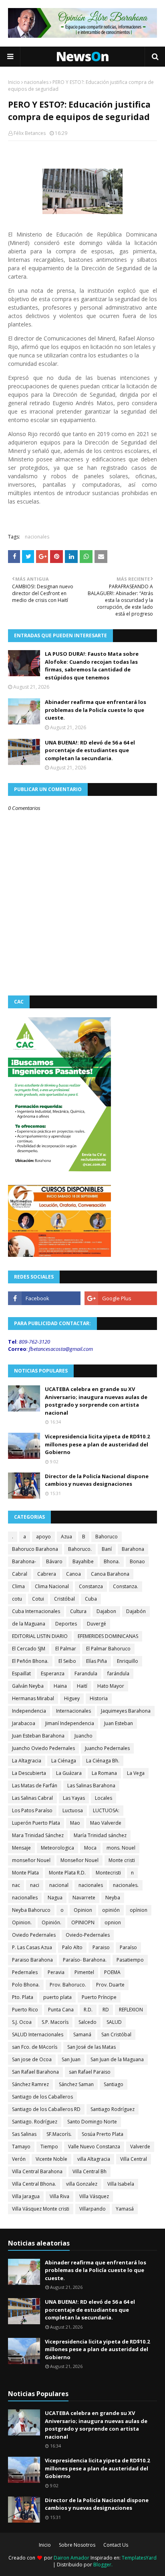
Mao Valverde (106, 1823)
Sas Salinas (24, 2134)
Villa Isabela (121, 2184)
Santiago (114, 2084)
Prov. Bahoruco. (68, 1985)
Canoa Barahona (110, 1574)
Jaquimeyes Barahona (126, 1711)
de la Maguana (29, 1624)
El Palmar (66, 1649)
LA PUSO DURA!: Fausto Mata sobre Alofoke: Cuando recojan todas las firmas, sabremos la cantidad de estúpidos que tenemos (92, 666)
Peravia (56, 1972)
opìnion (139, 1910)
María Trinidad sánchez (100, 1835)
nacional (59, 1885)
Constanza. (126, 1586)
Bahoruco (107, 1537)
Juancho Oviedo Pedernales (43, 1748)
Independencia (29, 1711)
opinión (111, 1910)
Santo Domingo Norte (92, 2122)
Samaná (82, 2034)
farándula (118, 1673)
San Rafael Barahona (35, 2072)
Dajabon (106, 1611)
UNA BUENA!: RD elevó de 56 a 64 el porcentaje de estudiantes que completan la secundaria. (90, 750)
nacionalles (25, 1898)
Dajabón (136, 1611)
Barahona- (24, 1561)
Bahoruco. (80, 1549)
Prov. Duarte (110, 1985)
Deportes (66, 1624)
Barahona (133, 1549)
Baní (107, 1549)
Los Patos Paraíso (32, 1810)
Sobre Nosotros (77, 2545)
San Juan (71, 2059)
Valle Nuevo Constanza (94, 2147)
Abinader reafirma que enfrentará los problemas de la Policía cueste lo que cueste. (96, 710)
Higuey (72, 1698)
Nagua (55, 1898)
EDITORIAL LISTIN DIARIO (40, 1636)
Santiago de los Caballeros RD (46, 2109)
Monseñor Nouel (79, 1860)
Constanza (91, 1586)
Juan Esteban (119, 1723)
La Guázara (69, 1773)
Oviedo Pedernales (34, 1935)
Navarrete (84, 1898)
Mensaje (21, 1848)
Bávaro (54, 1561)
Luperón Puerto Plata (36, 1823)
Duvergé (97, 1624)
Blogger (102, 2565)
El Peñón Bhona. (30, 1661)
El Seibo (67, 1661)
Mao (75, 1823)
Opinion (83, 1910)
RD (106, 2010)
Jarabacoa (24, 1723)
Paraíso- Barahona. (85, 1960)
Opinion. (22, 1922)
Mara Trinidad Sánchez (38, 1835)
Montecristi (108, 1873)
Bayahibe (83, 1561)
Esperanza (53, 1673)
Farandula (86, 1673)
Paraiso (101, 1947)
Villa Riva (59, 2196)
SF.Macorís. (59, 2134)
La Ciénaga (64, 1761)
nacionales (36, 82)
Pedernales (25, 1972)
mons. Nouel (121, 1848)
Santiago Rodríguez (113, 2109)
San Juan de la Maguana (117, 2059)
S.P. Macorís (55, 2022)
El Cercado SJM (29, 1649)
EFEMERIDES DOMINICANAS (108, 1636)
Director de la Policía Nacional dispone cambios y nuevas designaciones (97, 1480)
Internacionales (73, 1711)
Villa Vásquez (94, 2196)
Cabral (20, 1574)
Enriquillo (128, 1661)
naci (35, 1885)
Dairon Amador (72, 2558)
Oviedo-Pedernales (88, 1935)
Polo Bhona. (26, 1985)
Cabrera (47, 1574)
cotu (17, 1599)
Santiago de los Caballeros (42, 2097)
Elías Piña (97, 1661)
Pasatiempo (130, 1960)
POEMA (112, 1972)
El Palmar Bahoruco (108, 1649)
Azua (66, 1537)
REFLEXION (131, 2010)
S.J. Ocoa (22, 2022)
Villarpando (93, 2209)
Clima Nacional (52, 1586)
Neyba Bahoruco (31, 1910)
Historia (99, 1698)
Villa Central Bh (90, 2171)
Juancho (84, 1736)
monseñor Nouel (31, 1860)
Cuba (91, 1599)
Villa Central (134, 2159)
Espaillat (21, 1673)
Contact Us (116, 2545)
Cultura (78, 1611)
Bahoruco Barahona (35, 1549)
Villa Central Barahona (37, 2171)
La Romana (104, 1773)
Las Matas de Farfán (35, 1786)
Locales (104, 1798)
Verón (19, 2159)
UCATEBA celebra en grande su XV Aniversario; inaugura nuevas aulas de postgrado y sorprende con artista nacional (96, 1401)
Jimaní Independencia (70, 1723)
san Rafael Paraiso (90, 2072)
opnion (113, 1922)
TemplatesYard (139, 2558)
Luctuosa (73, 1810)
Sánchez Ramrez (30, 2084)
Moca (90, 1848)
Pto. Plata (23, 1997)
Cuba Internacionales (36, 1611)
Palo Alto (72, 1947)
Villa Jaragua (26, 2196)
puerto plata (57, 1997)
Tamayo (21, 2147)
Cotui (38, 1599)
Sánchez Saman (76, 2084)
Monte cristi (122, 1860)
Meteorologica (57, 1848)
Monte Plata (25, 1873)
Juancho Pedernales (107, 1748)
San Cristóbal (116, 2034)
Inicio (14, 82)
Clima (18, 1586)
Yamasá (125, 2209)
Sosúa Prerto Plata (103, 2134)
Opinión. (51, 1922)
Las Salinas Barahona (91, 1786)
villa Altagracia (94, 2159)
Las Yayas (74, 1798)
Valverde (140, 2147)
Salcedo (88, 2022)
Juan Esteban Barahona (38, 1736)
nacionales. (126, 1885)
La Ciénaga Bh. (103, 1761)
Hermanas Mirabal (33, 1698)
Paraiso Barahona (32, 1960)
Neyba (113, 1898)
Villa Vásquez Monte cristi (41, 2209)
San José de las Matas (92, 2047)
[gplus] (121, 1298)
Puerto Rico (25, 2010)
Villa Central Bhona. (34, 2184)
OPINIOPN (83, 1922)
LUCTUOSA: (106, 1810)
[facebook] (44, 1298)
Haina (60, 1686)
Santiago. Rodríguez (35, 2122)
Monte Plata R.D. (67, 1873)
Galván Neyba (28, 1686)
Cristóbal (64, 1599)
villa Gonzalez (82, 2184)
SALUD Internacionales (38, 2034)
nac (16, 1885)
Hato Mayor (111, 1686)
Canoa (73, 1574)
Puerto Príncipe (99, 1997)
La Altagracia (27, 1761)
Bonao (137, 1561)
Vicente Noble (51, 2159)
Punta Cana (61, 2010)
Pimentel (84, 1972)
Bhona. (112, 1561)
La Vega (136, 1773)
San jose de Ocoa (32, 2059)
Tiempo (49, 2147)
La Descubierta (29, 1773)
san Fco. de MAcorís (35, 2047)
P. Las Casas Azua (32, 1947)
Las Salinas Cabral (32, 1798)
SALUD (114, 2022)
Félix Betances (30, 133)
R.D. (88, 2010)
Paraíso (128, 1947)
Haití (82, 1686)
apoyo (43, 1537)
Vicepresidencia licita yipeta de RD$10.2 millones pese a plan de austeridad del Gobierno (97, 1444)
